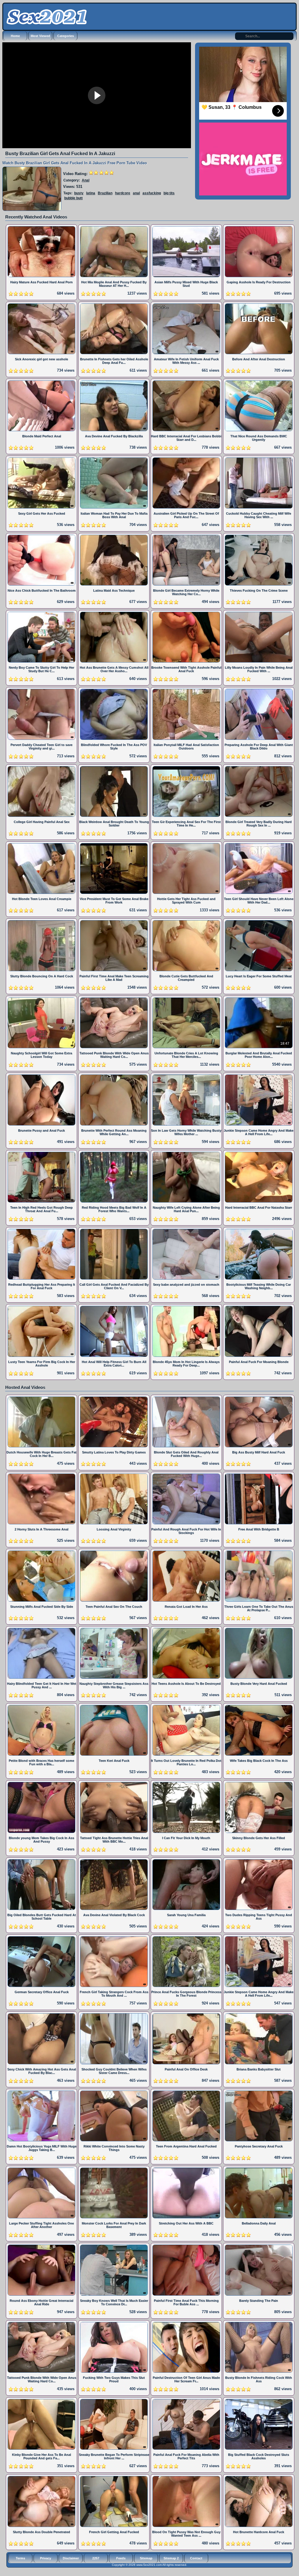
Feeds (121, 2558)
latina (91, 193)
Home (15, 36)
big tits (169, 193)
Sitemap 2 (171, 2558)
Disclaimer (71, 2558)
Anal (86, 180)
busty (79, 193)
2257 (96, 2558)
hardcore (123, 193)
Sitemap (146, 2558)
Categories (66, 36)
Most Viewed (40, 36)
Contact (196, 2558)
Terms (20, 2558)
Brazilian (105, 193)
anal (136, 193)
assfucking (152, 193)
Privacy (46, 2558)
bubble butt (73, 198)
